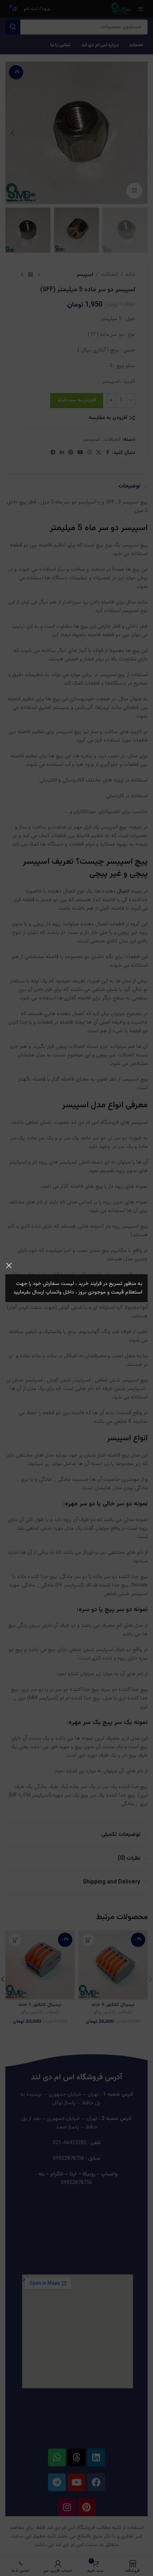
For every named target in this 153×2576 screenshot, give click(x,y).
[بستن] (9, 1265)
